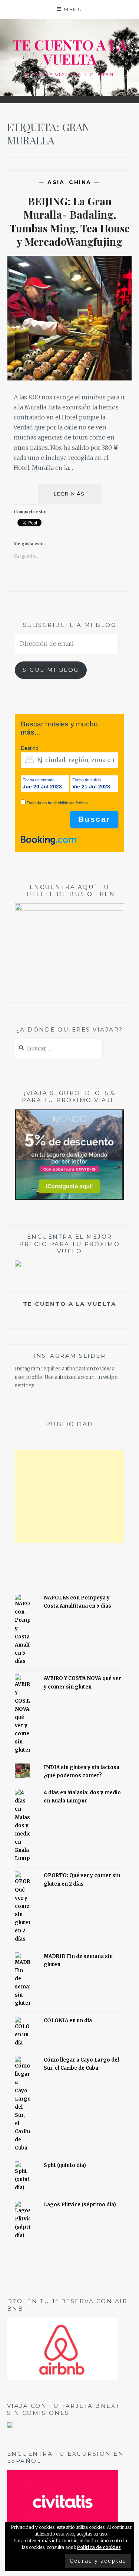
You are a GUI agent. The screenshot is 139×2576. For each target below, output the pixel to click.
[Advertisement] (70, 1496)
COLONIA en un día (68, 2021)
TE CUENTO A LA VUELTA (69, 52)
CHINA (80, 182)
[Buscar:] (59, 1049)
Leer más (77, 497)
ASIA (56, 182)
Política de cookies (99, 2547)
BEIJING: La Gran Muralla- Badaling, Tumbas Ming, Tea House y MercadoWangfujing (70, 221)
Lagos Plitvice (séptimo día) (80, 2205)
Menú (73, 9)
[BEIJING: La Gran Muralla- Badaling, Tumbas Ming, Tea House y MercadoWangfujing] (70, 378)
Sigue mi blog (51, 670)
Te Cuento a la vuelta (70, 1304)
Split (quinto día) (65, 2165)
